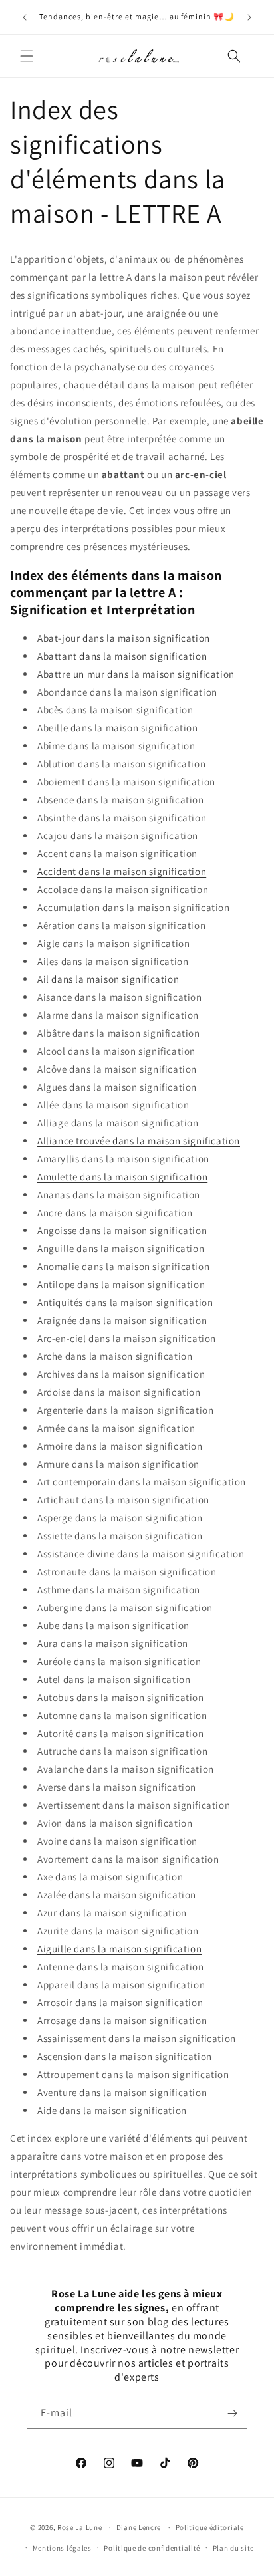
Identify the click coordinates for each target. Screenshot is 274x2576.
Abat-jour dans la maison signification (124, 638)
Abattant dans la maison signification (122, 656)
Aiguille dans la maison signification (119, 1949)
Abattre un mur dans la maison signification (136, 674)
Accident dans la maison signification (122, 871)
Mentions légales (62, 2548)
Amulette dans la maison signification (122, 1177)
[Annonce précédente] (25, 17)
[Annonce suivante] (249, 17)
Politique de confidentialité (152, 2548)
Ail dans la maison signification (108, 979)
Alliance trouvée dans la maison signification (139, 1141)
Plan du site (233, 2548)
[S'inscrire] (232, 2413)
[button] (27, 56)
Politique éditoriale (210, 2527)
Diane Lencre (139, 2527)
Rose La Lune (79, 2527)
